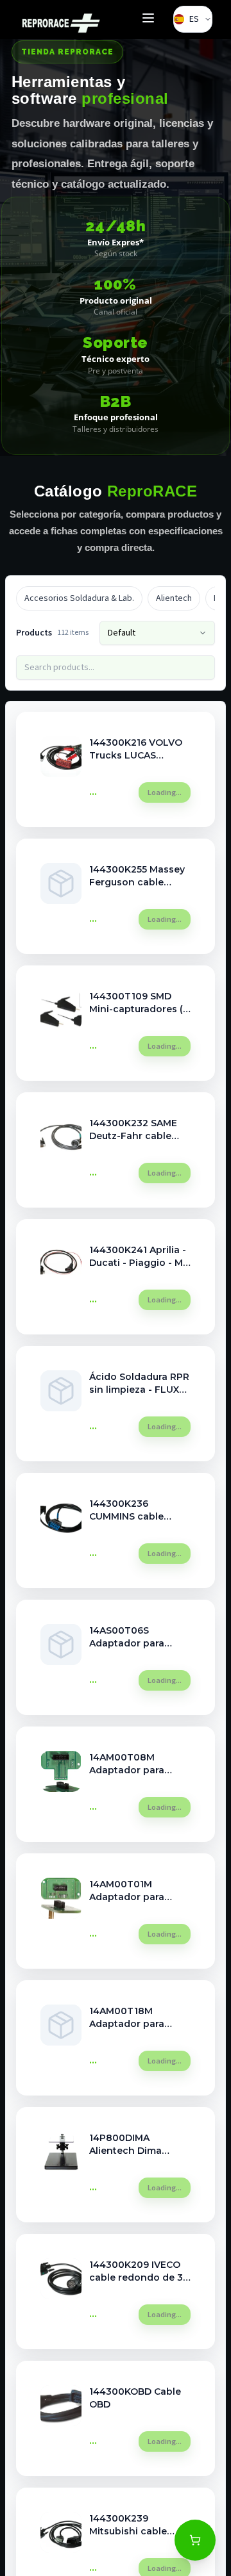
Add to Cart (161, 792)
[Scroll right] (206, 598)
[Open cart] (195, 2540)
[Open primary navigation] (148, 20)
